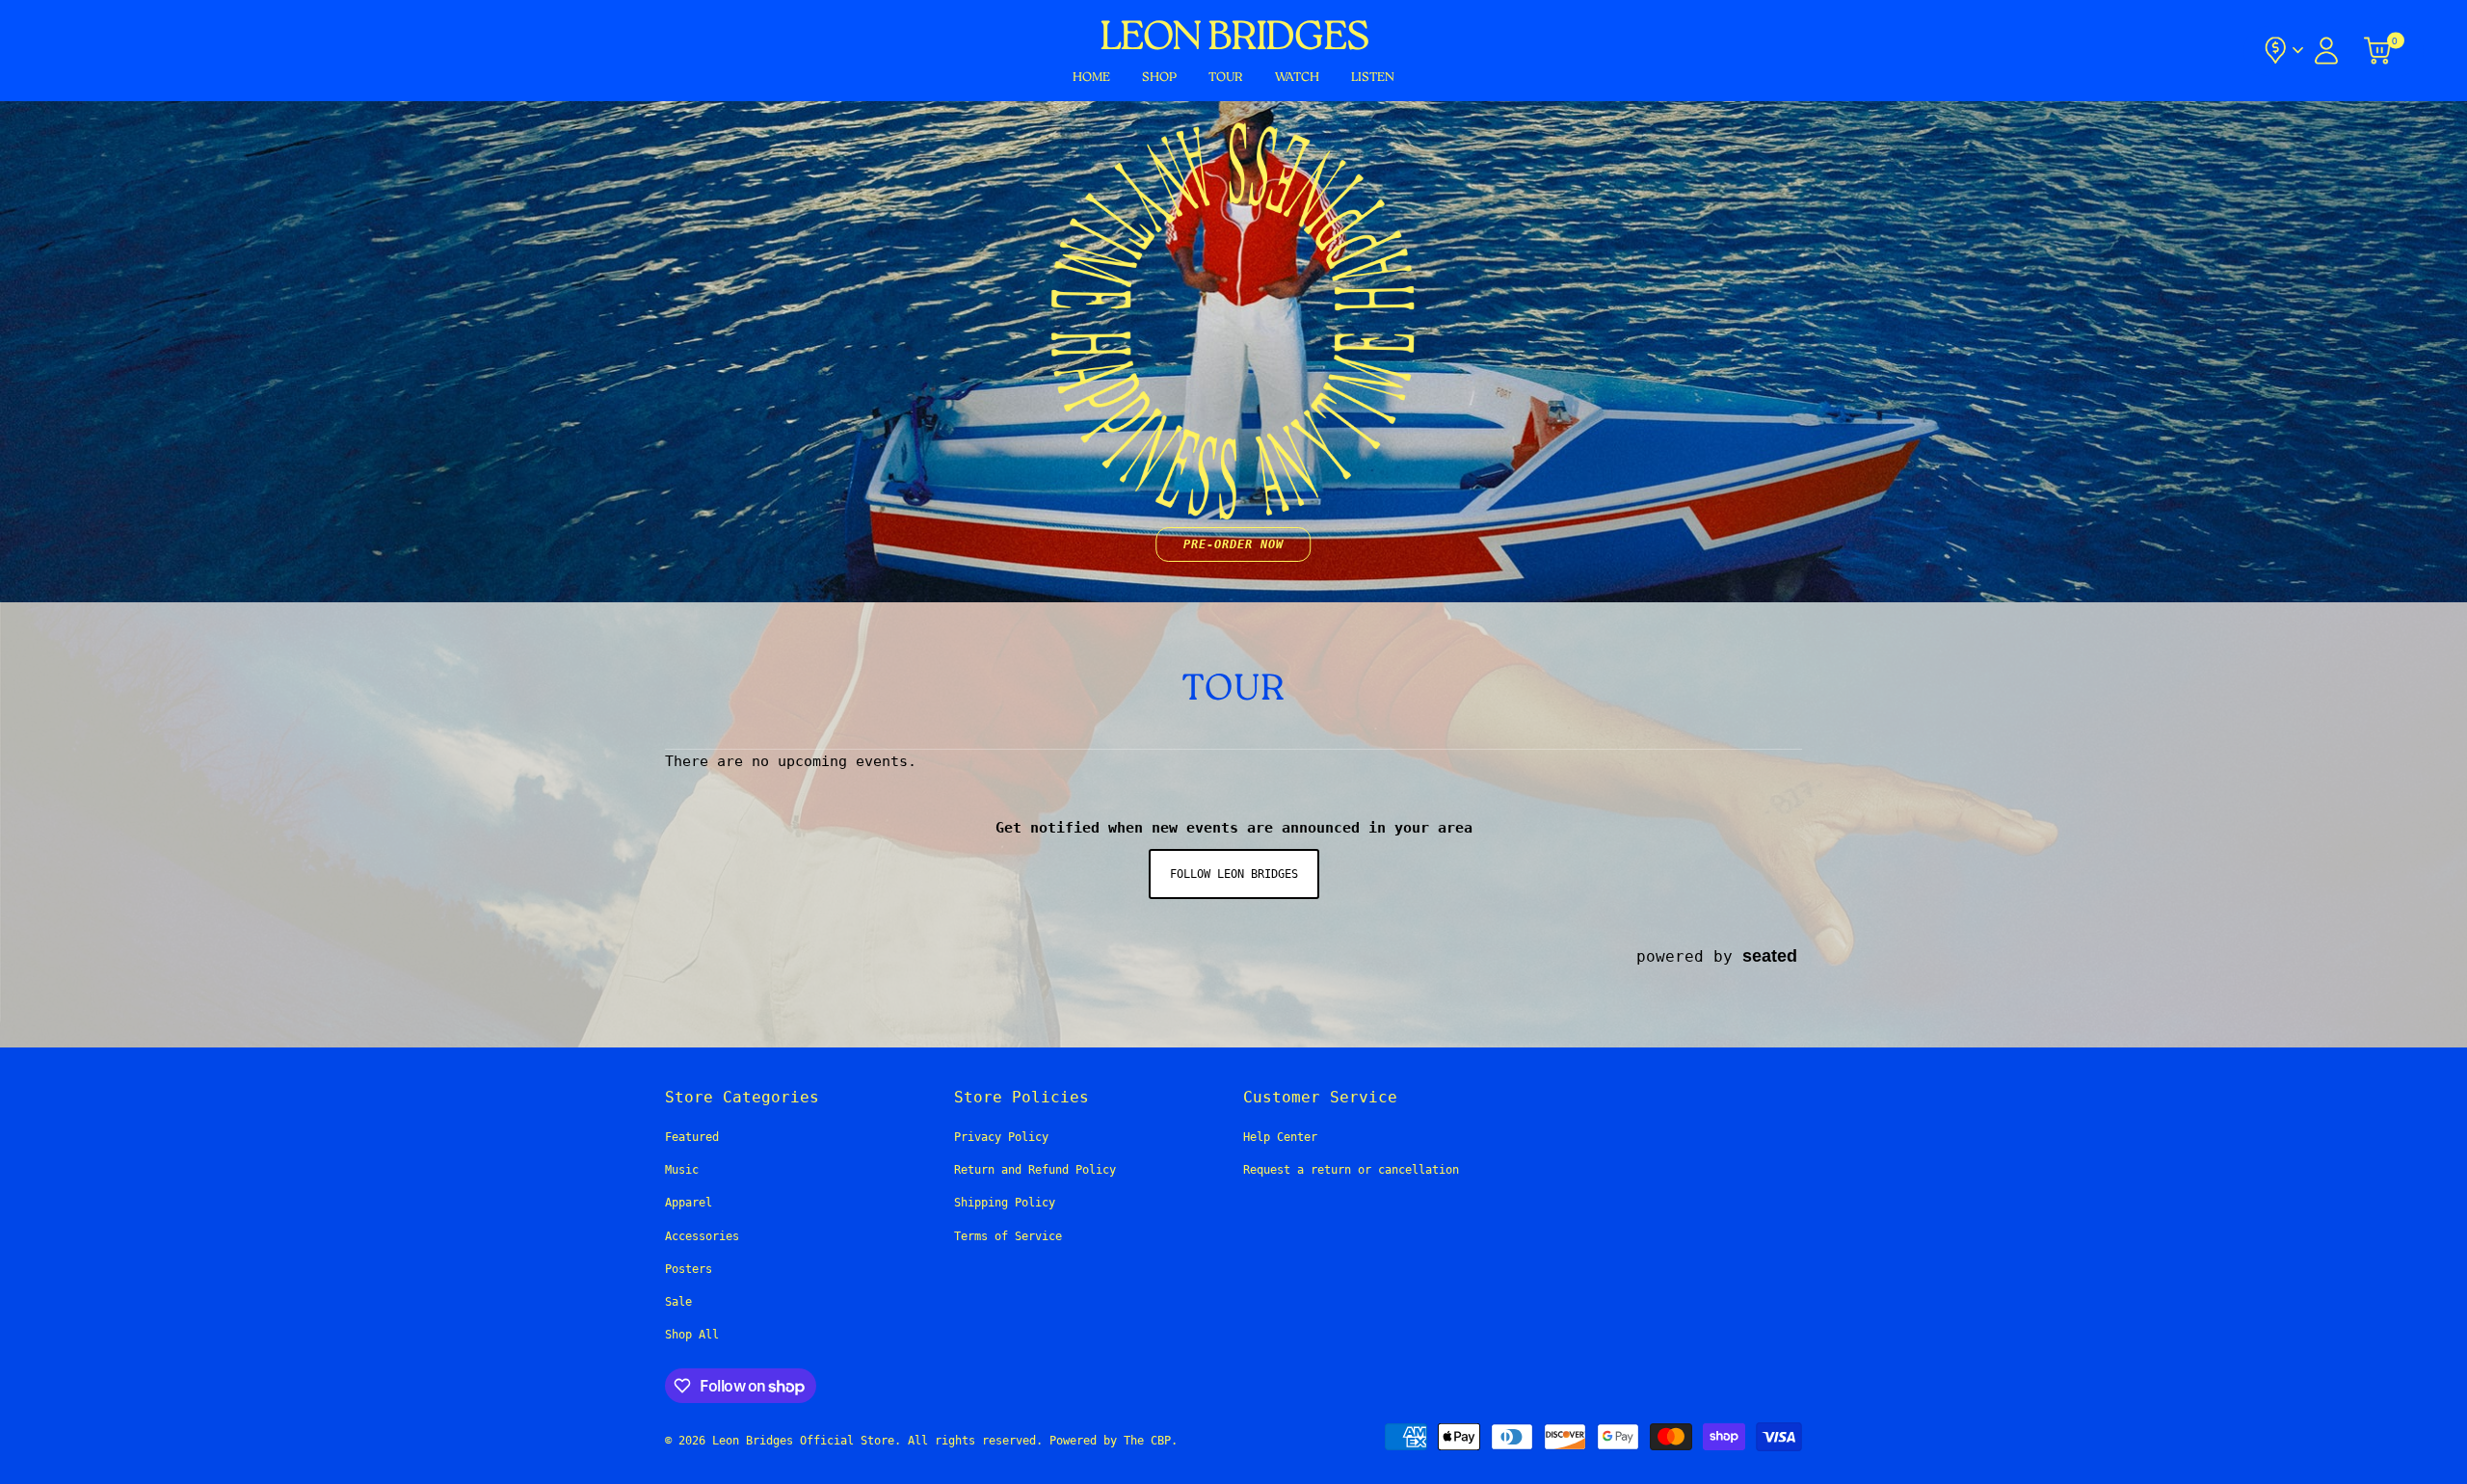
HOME (1091, 78)
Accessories (702, 1236)
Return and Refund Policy (1035, 1170)
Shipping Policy (1005, 1203)
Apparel (689, 1203)
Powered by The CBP (1110, 1441)
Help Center (1280, 1137)
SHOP (1159, 78)
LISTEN (1373, 78)
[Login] (2326, 51)
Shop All (692, 1335)
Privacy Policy (1001, 1137)
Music (682, 1170)
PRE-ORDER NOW (1233, 544)
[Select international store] (2282, 51)
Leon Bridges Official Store (803, 1441)
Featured (692, 1137)
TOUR (1226, 78)
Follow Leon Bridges (1234, 874)
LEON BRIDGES (1233, 39)
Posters (689, 1269)
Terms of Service (1008, 1236)
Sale (678, 1302)
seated (1770, 955)
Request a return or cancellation (1351, 1170)
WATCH (1297, 78)
